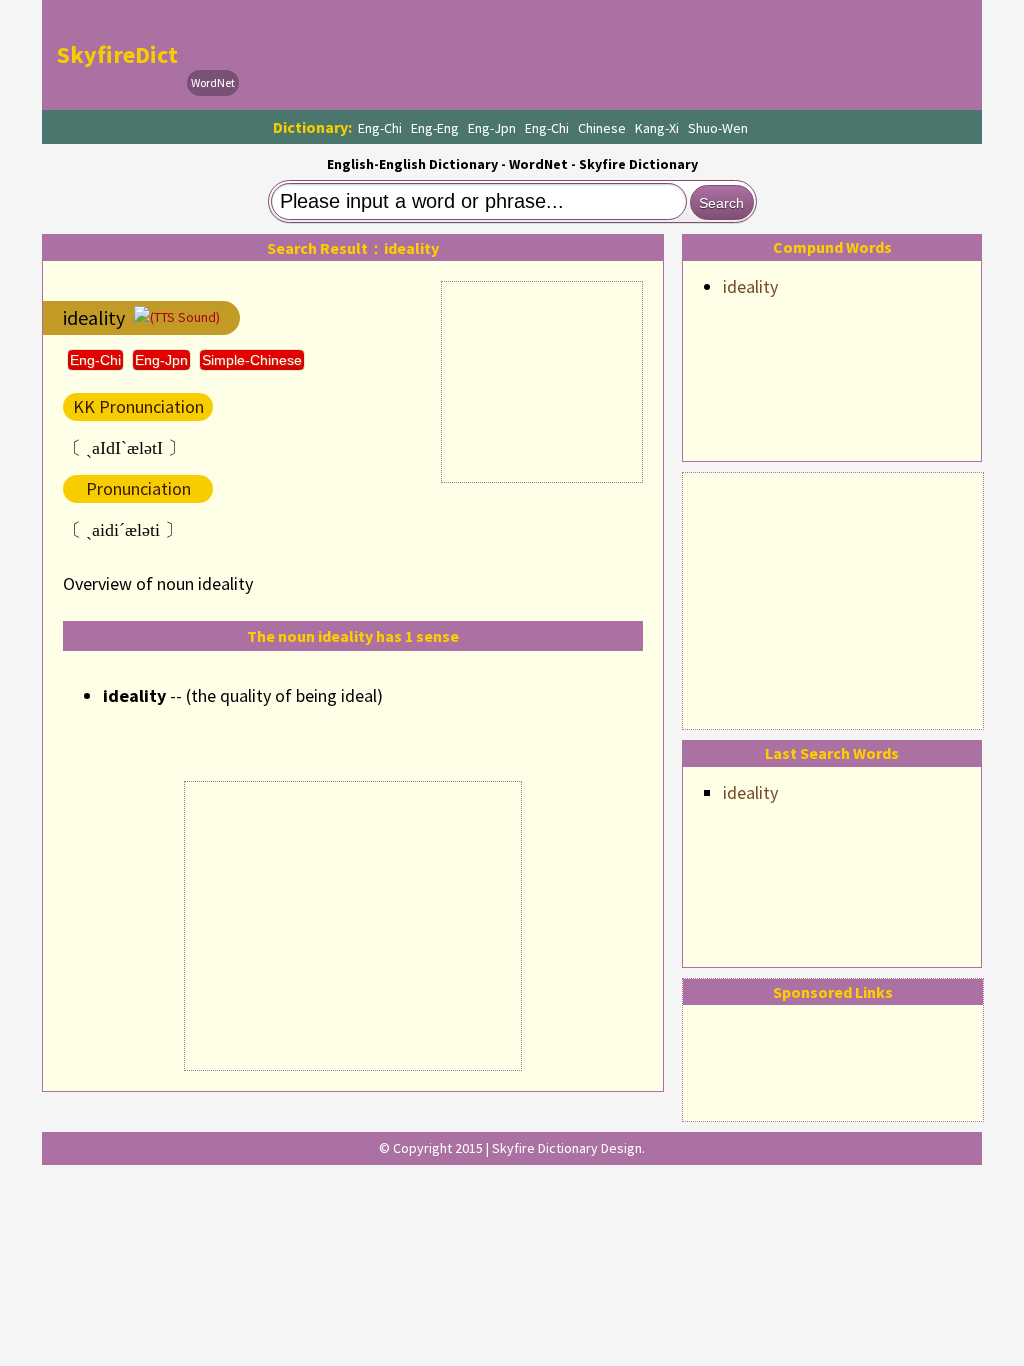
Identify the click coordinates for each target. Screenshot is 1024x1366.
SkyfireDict (117, 54)
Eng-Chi (380, 128)
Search (721, 203)
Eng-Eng (435, 128)
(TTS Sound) (185, 317)
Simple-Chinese (252, 360)
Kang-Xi (657, 128)
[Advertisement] (833, 598)
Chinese (602, 128)
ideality (750, 286)
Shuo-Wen (718, 128)
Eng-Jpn (492, 128)
